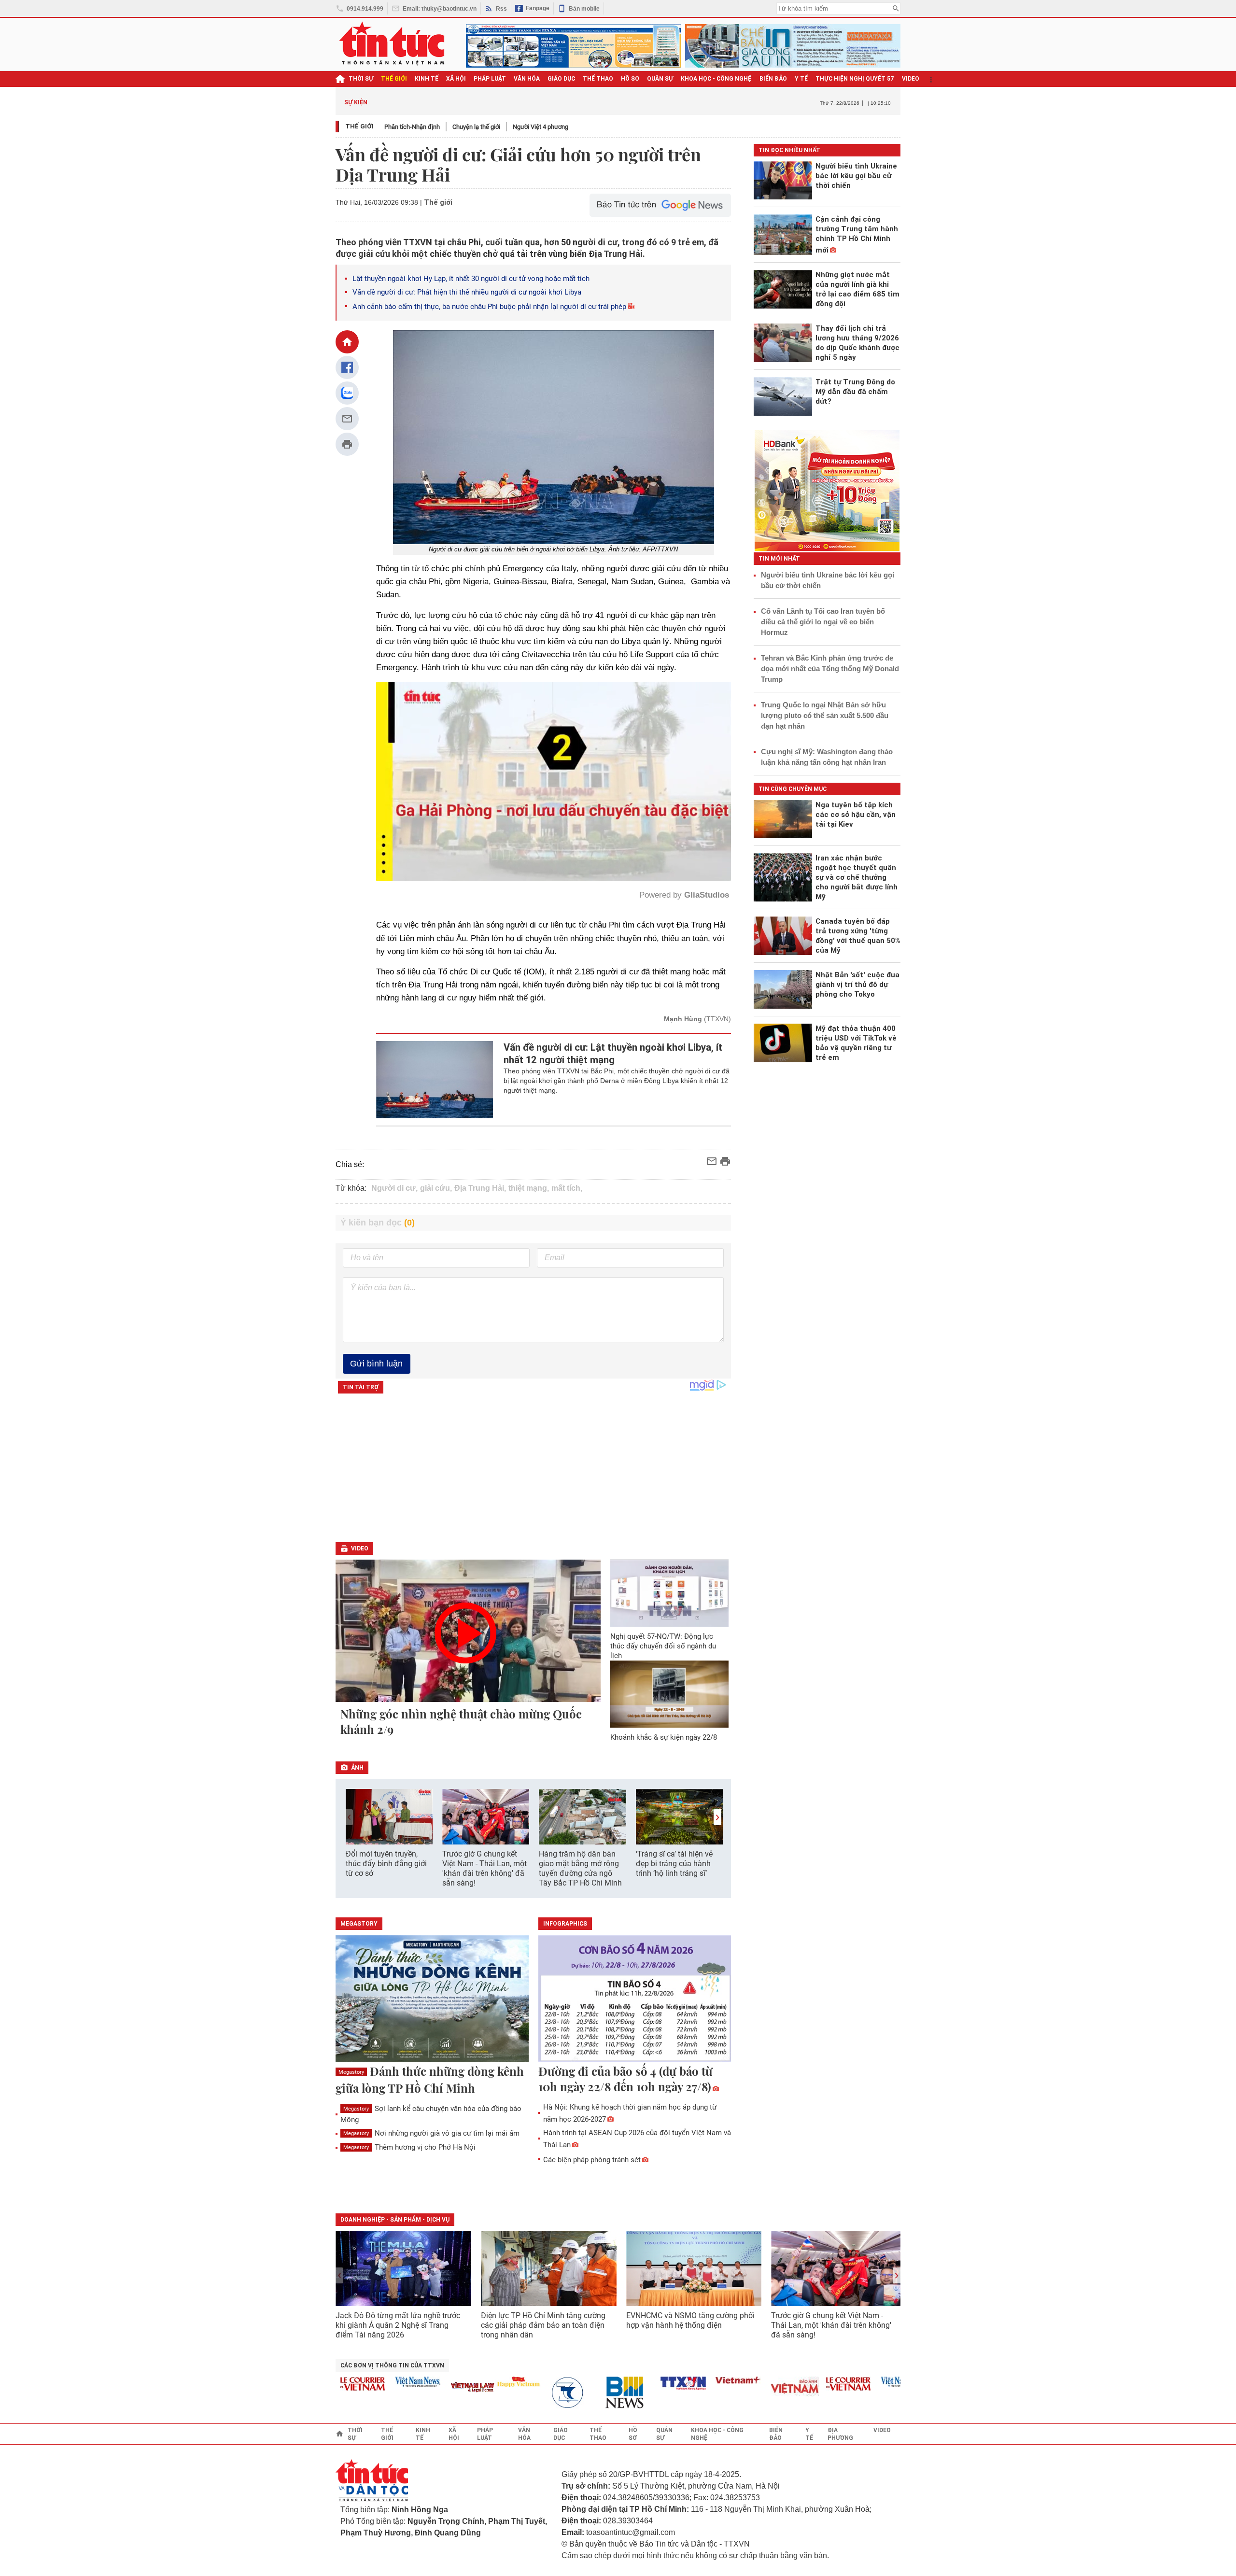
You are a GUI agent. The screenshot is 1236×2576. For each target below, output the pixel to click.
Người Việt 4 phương (541, 127)
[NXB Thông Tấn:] (515, 2393)
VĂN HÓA (527, 79)
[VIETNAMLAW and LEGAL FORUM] (415, 2388)
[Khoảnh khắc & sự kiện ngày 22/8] (670, 1694)
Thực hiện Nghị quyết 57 (855, 79)
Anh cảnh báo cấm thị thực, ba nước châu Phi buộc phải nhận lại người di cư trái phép (489, 307)
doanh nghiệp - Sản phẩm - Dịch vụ (395, 2220)
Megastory (351, 2072)
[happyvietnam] (460, 2382)
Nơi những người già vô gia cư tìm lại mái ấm (431, 2133)
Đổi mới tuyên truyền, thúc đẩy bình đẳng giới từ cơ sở (386, 1864)
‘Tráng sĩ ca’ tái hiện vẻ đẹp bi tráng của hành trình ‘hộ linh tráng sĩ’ (674, 1864)
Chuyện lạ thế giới (476, 127)
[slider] (512, 850)
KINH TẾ (427, 79)
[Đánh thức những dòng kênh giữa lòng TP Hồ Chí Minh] (432, 1999)
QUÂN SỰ (660, 79)
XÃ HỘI (456, 79)
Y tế (801, 79)
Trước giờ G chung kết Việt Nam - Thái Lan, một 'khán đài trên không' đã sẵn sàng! (485, 1868)
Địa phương (840, 2434)
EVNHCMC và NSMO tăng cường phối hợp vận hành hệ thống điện (690, 2320)
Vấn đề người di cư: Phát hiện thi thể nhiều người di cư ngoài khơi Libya (467, 292)
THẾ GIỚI (394, 79)
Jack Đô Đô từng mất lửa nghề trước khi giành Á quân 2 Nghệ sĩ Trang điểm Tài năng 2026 (398, 2325)
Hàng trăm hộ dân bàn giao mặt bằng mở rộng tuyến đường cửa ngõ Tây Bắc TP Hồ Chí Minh (580, 1868)
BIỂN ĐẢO (773, 79)
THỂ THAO (598, 79)
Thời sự (361, 79)
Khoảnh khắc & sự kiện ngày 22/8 (664, 1737)
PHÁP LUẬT (490, 79)
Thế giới (359, 126)
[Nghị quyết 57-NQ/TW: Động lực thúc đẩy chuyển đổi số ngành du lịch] (670, 1593)
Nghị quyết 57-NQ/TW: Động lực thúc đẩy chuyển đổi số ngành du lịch (663, 1646)
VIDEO (911, 79)
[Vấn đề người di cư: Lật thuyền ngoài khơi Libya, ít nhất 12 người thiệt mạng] (435, 1080)
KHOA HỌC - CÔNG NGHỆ (716, 79)
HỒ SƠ (630, 79)
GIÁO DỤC (561, 79)
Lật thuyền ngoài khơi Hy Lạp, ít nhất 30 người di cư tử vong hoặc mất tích (471, 279)
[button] (717, 1817)
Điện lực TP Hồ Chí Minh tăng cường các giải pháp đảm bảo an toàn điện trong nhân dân (543, 2325)
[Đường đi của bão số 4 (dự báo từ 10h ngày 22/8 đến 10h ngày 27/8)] (635, 1999)
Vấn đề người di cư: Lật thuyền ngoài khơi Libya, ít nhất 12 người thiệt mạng (613, 1054)
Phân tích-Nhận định (412, 127)
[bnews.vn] (570, 2393)
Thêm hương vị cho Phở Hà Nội (409, 2147)
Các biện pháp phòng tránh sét (592, 2160)
